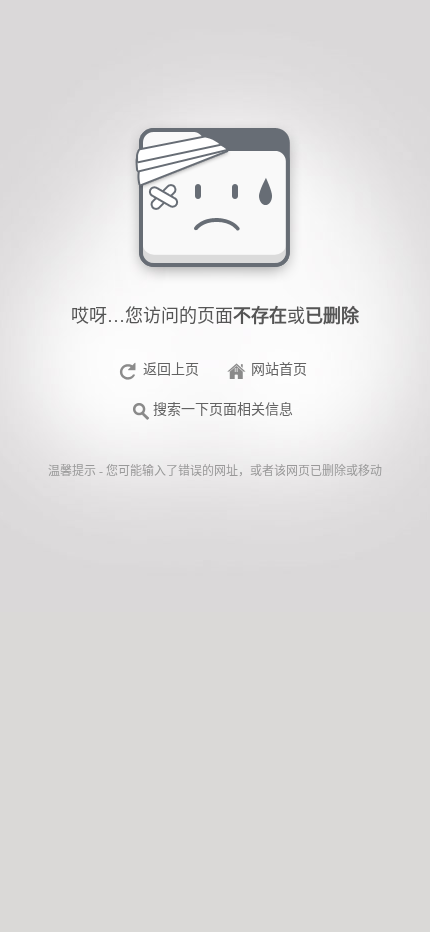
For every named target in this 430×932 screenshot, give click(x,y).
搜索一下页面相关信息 (223, 409)
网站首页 (279, 369)
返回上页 (171, 369)
